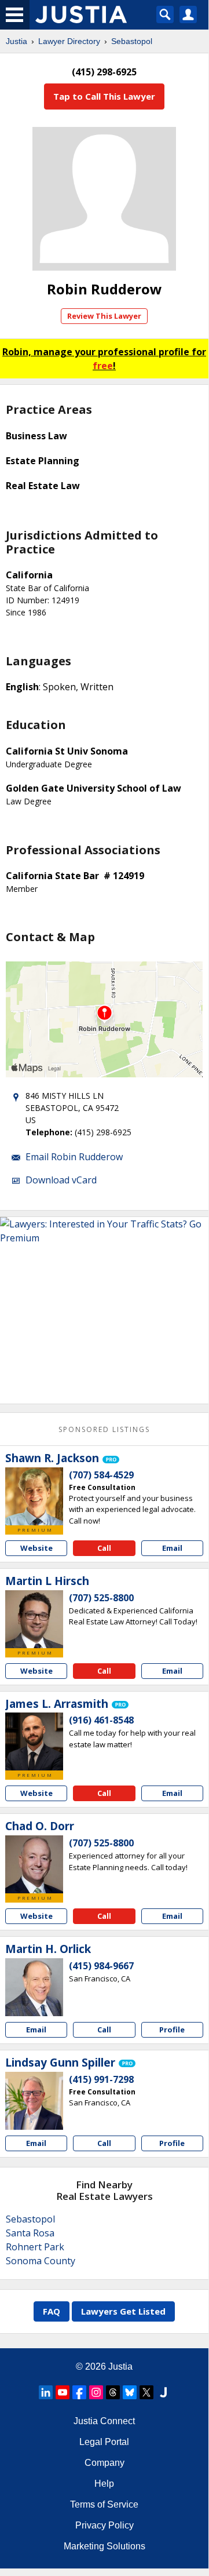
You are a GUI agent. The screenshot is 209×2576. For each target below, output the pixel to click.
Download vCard (61, 1180)
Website (36, 1548)
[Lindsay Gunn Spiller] (34, 2101)
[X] (146, 2392)
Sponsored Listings (104, 1429)
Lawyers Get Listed (123, 2311)
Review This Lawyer (104, 316)
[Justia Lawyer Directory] (163, 2392)
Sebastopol (132, 41)
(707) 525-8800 (101, 1598)
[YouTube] (63, 2392)
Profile (172, 2030)
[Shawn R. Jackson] (34, 1496)
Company (104, 2463)
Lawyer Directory (69, 41)
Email (172, 1548)
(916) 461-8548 (101, 1720)
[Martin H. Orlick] (34, 1987)
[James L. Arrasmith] (34, 1741)
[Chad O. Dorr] (34, 1864)
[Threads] (113, 2392)
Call (104, 1548)
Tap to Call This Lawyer (104, 96)
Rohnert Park (35, 2247)
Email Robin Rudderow (74, 1157)
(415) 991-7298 (101, 2079)
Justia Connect (104, 2421)
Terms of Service (104, 2504)
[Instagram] (96, 2392)
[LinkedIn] (46, 2392)
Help (104, 2484)
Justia (16, 41)
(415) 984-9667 (101, 1966)
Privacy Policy (104, 2525)
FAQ (52, 2311)
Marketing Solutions (104, 2546)
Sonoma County (41, 2261)
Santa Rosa (30, 2233)
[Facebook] (79, 2392)
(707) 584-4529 (101, 1475)
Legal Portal (104, 2442)
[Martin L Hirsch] (34, 1619)
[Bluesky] (130, 2392)
